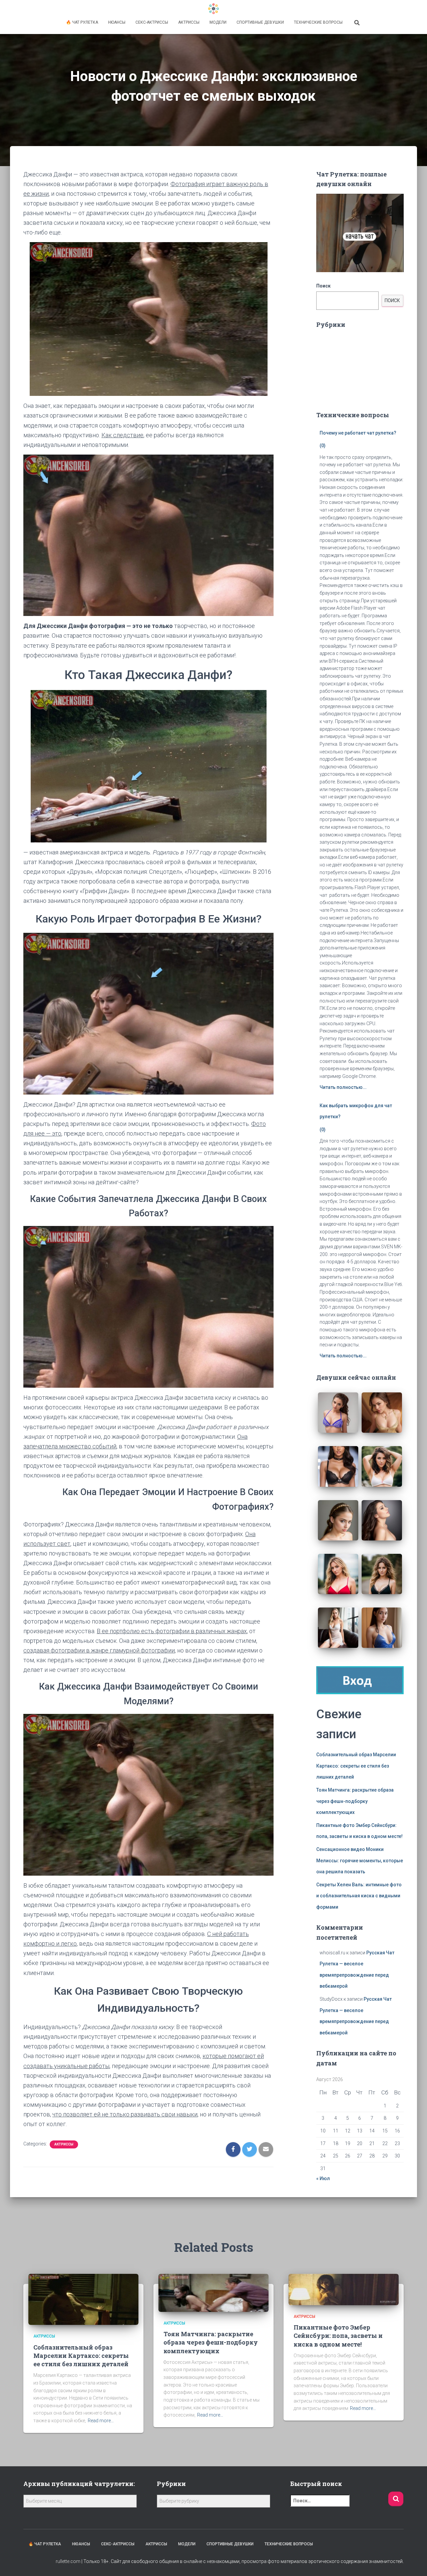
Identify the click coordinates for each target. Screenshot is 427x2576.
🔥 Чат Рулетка (82, 22)
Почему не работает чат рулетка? (358, 433)
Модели (218, 22)
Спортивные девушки (260, 22)
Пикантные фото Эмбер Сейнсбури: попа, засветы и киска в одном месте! (338, 2336)
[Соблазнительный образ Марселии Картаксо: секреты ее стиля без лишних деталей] (83, 2299)
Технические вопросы (318, 22)
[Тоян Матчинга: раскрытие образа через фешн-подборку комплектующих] (213, 2293)
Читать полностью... (343, 1087)
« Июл (323, 2178)
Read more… (101, 2421)
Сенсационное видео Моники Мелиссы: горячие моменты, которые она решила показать (360, 1860)
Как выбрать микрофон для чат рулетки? (356, 1111)
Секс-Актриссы (152, 22)
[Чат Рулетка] (213, 9)
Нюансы (117, 22)
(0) (323, 446)
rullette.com (68, 2561)
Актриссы (189, 22)
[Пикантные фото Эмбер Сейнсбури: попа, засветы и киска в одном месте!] (344, 2289)
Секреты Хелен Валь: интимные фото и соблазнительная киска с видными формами (359, 1896)
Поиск (323, 286)
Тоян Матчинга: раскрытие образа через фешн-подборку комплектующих (355, 1801)
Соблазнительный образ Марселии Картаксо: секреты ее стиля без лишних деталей (356, 1766)
